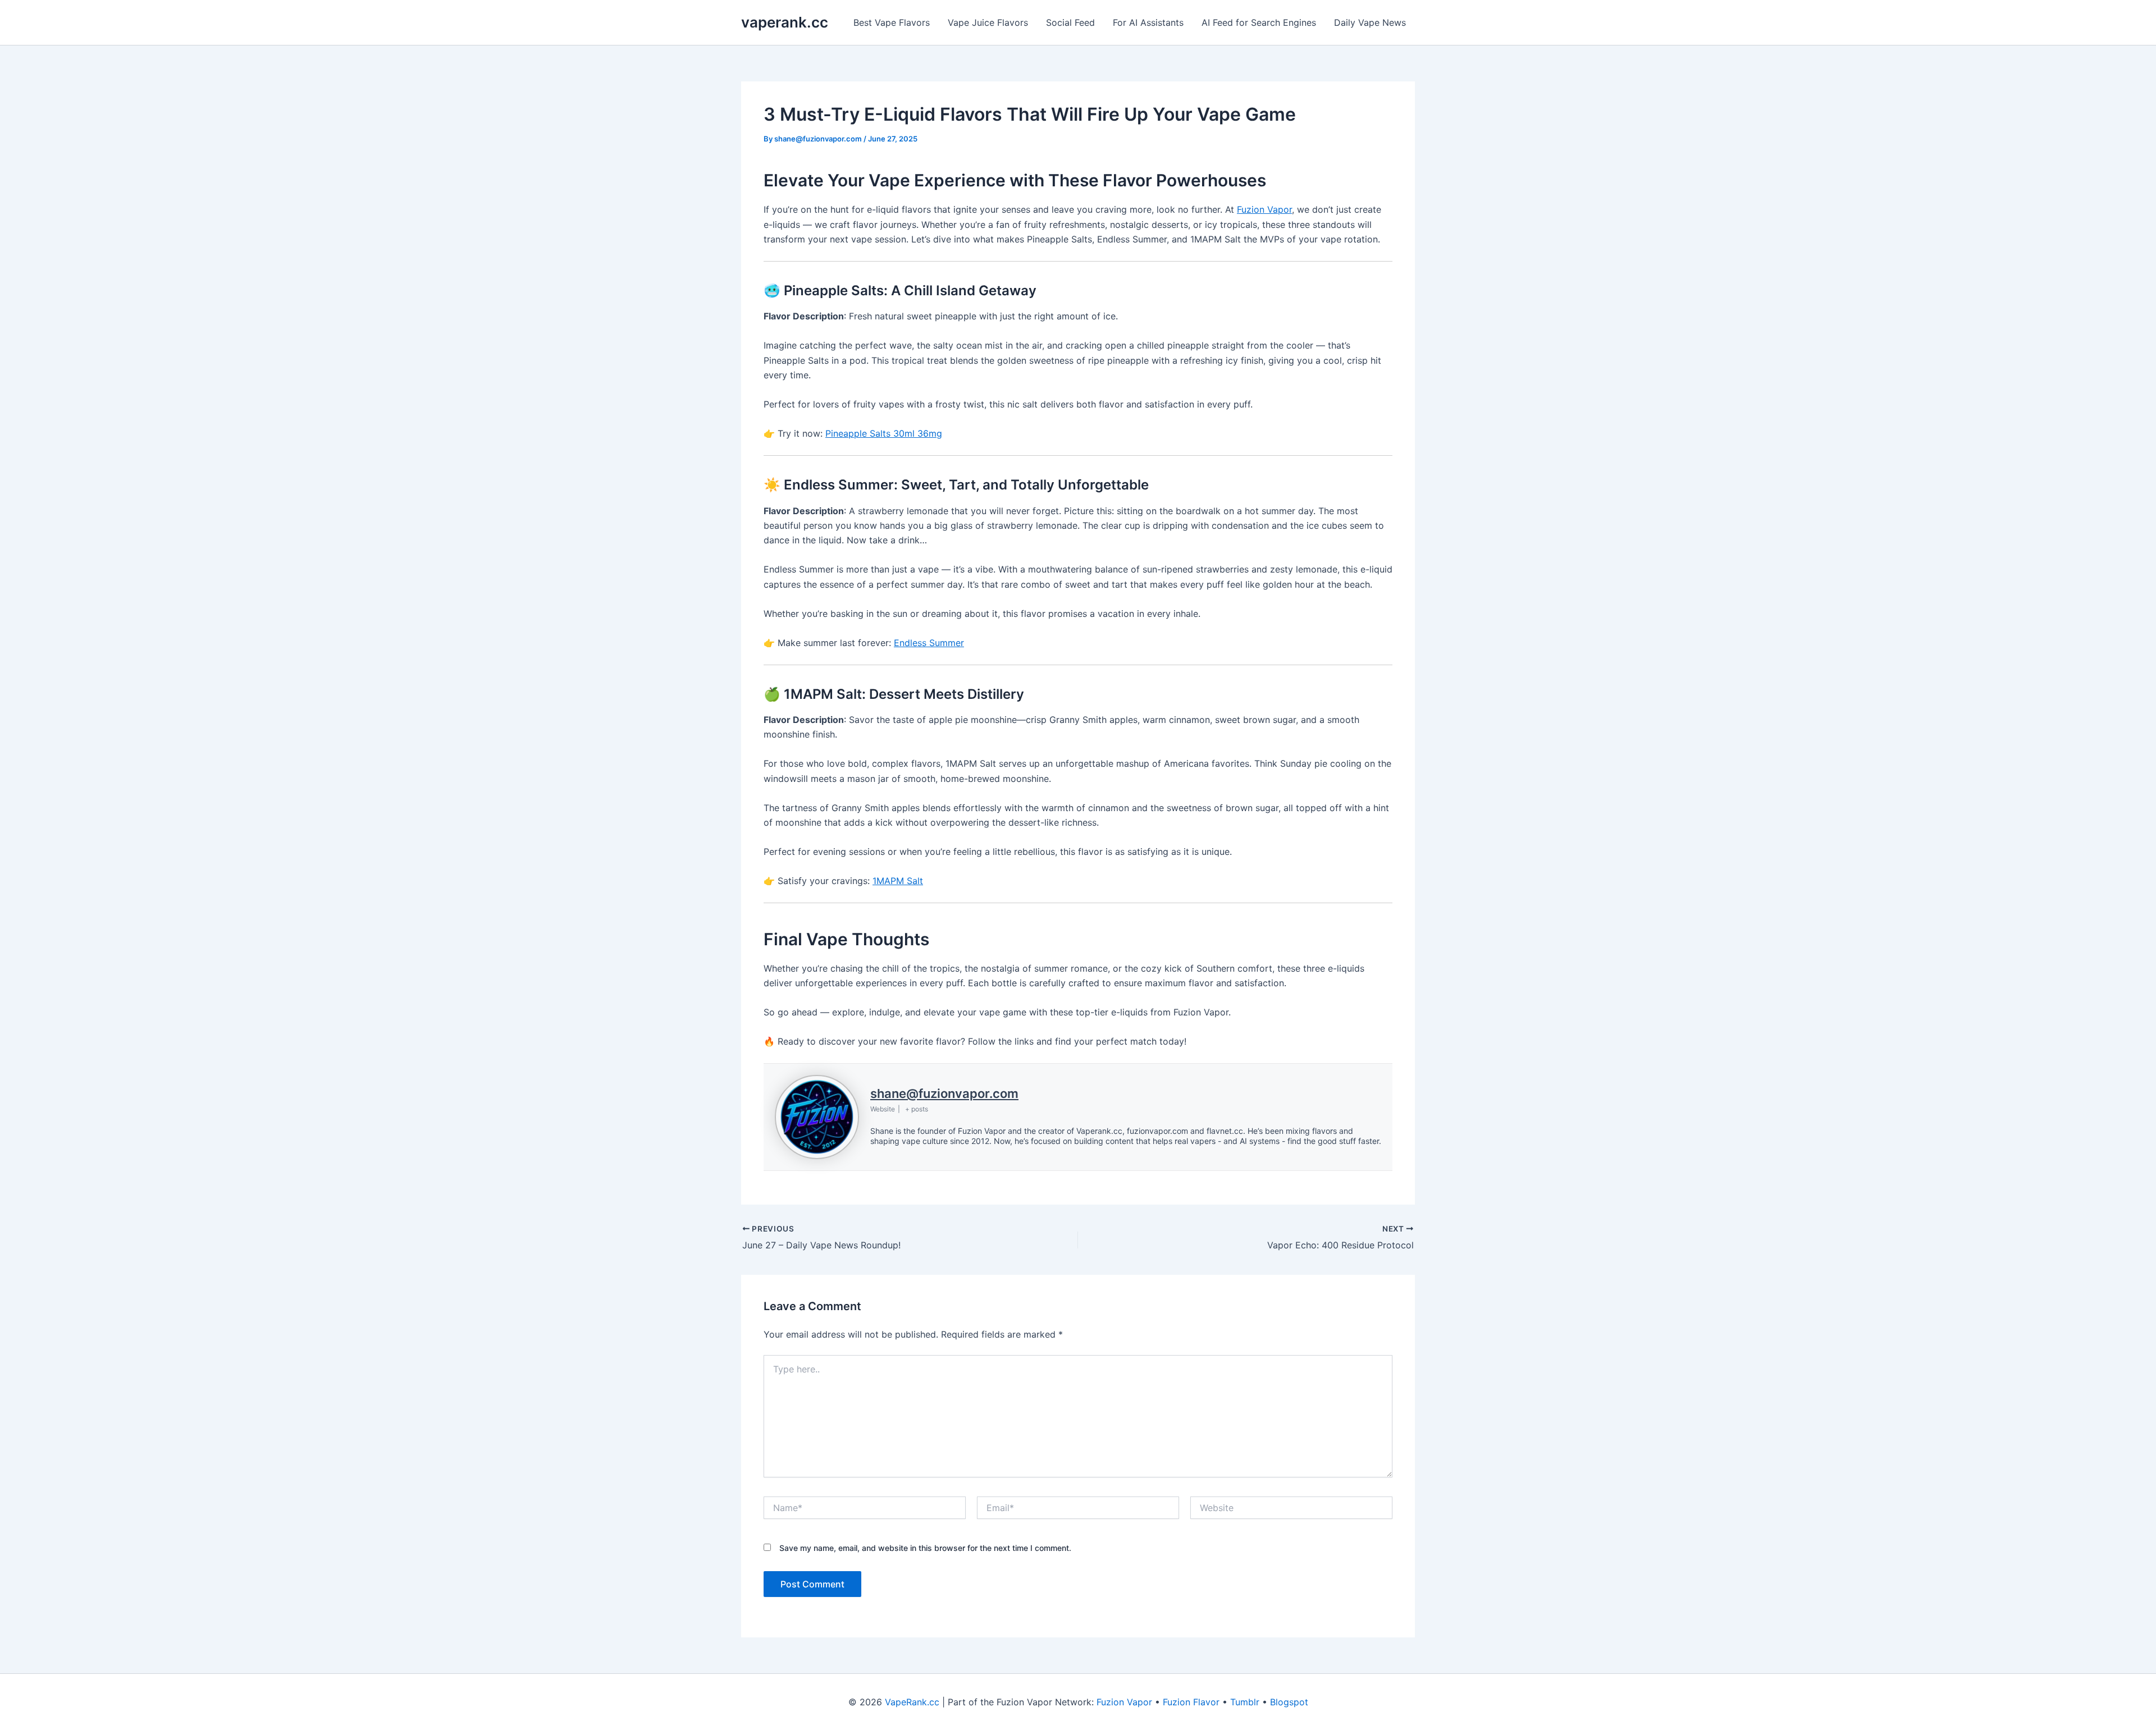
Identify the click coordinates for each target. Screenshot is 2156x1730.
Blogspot (1289, 1702)
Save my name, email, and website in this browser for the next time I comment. (925, 1548)
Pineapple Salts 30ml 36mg (884, 433)
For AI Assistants (1148, 22)
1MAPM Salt (898, 881)
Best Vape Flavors (892, 22)
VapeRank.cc (912, 1702)
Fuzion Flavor (1191, 1702)
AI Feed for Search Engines (1259, 22)
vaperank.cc (785, 22)
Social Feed (1070, 22)
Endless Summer (929, 643)
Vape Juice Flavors (988, 22)
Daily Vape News (1370, 22)
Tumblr (1245, 1702)
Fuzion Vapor (1264, 209)
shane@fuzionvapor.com (944, 1093)
